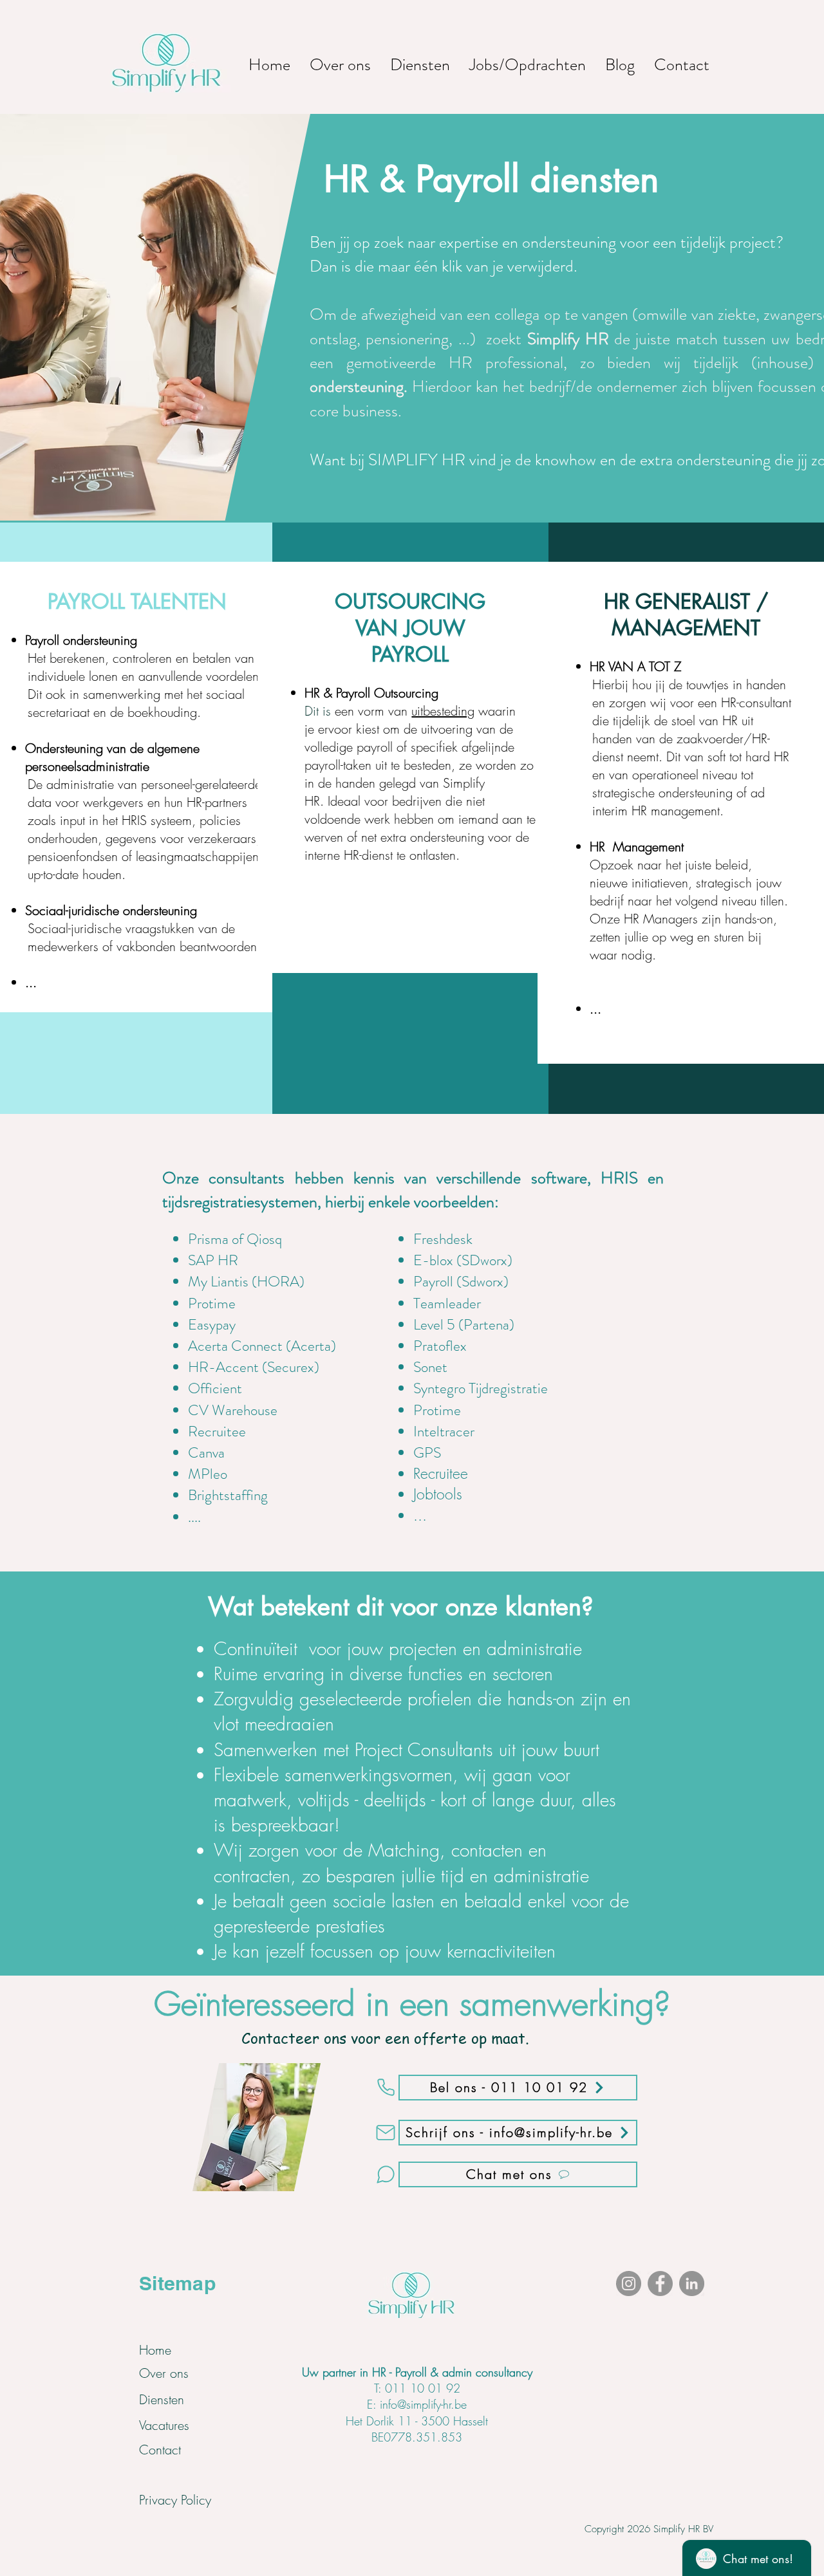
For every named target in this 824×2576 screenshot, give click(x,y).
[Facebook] (660, 2284)
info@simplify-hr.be (423, 2404)
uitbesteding (443, 711)
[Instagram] (629, 2284)
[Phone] (386, 2088)
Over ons (164, 2373)
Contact (160, 2450)
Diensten (162, 2399)
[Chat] (386, 2174)
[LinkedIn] (692, 2284)
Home (155, 2350)
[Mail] (386, 2133)
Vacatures (164, 2425)
